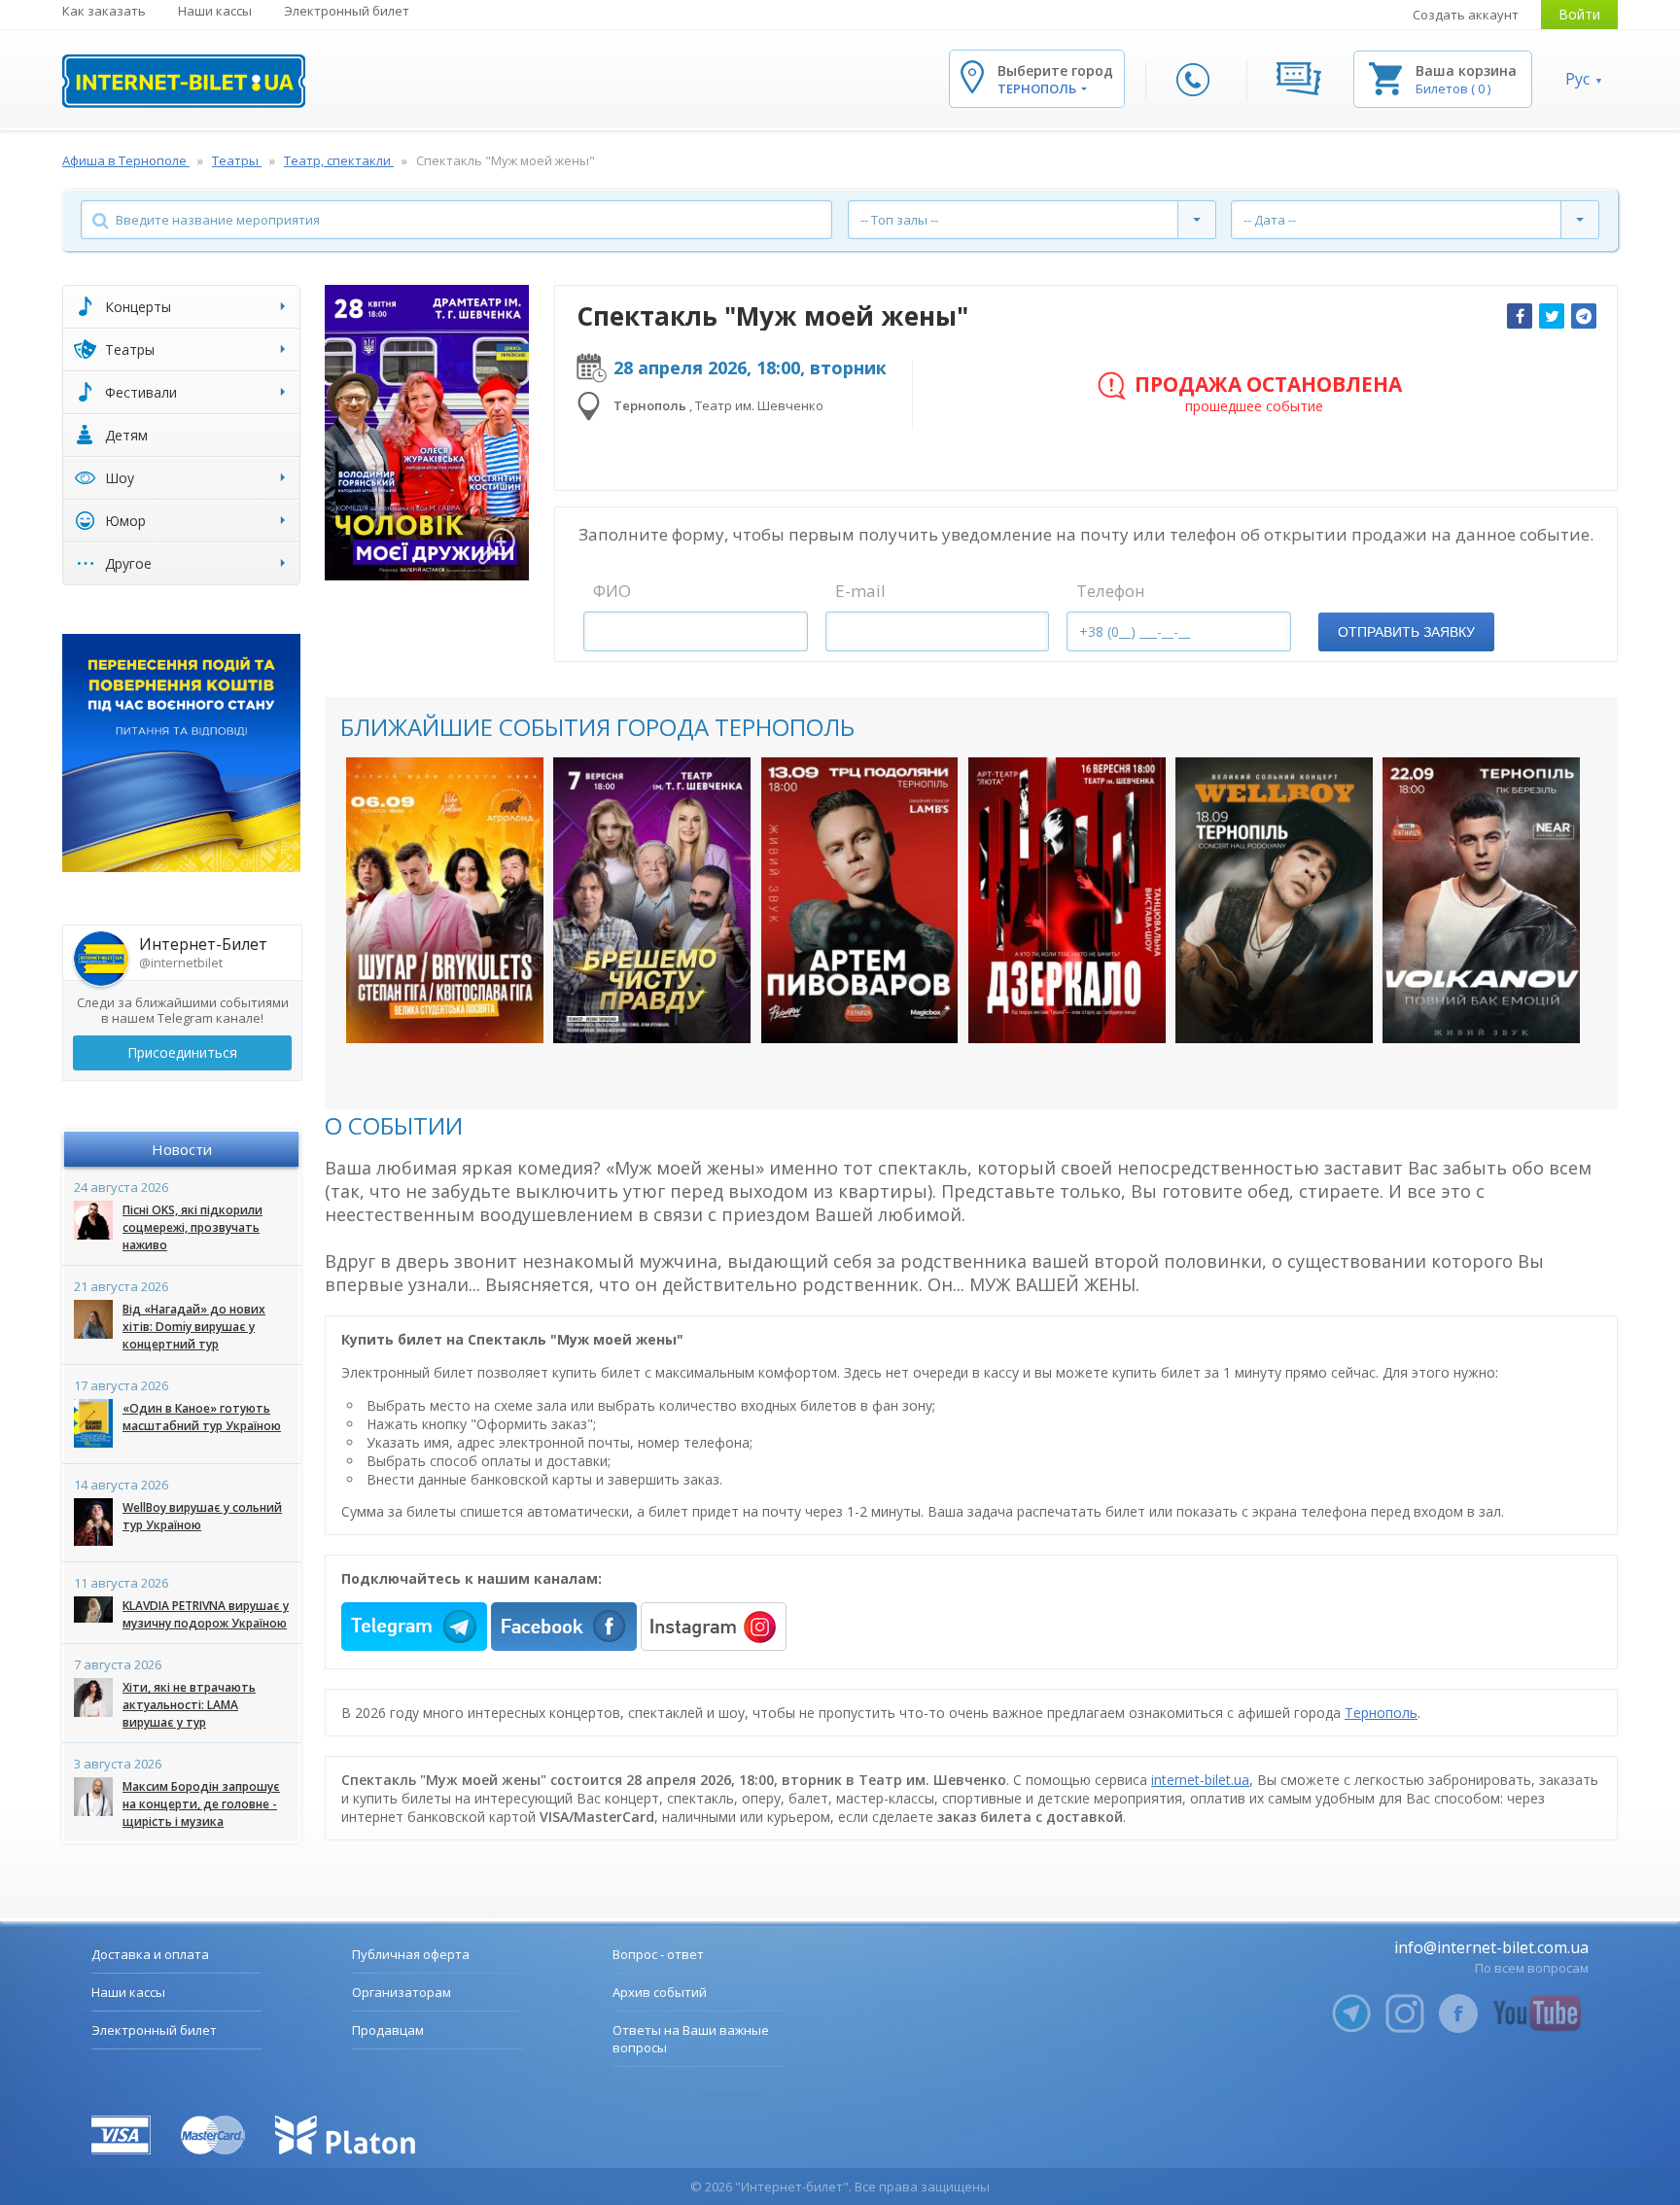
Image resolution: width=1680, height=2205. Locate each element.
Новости (182, 1149)
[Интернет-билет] (184, 81)
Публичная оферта (411, 1954)
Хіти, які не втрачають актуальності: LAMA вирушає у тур (189, 1705)
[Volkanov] (1481, 900)
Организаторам (402, 1992)
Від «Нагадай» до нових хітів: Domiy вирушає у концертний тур (194, 1327)
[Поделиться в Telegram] (1584, 316)
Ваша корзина (1466, 70)
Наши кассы (215, 11)
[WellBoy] (1274, 900)
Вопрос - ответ (658, 1954)
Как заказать (104, 11)
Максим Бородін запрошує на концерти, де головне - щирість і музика (201, 1804)
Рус (1577, 79)
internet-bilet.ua (1200, 1780)
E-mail (860, 591)
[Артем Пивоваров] (860, 900)
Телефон (1111, 591)
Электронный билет (347, 11)
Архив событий (660, 1992)
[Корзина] (1385, 77)
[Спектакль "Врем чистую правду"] (652, 900)
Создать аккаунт (1466, 15)
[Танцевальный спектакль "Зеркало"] (1067, 900)
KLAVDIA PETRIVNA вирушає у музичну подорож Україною (206, 1614)
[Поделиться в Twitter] (1552, 316)
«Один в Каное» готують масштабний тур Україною (202, 1417)
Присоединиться (182, 1052)
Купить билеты (432, 1009)
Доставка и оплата (150, 1954)
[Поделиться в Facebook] (1520, 316)
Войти (1579, 14)
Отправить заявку (1406, 632)
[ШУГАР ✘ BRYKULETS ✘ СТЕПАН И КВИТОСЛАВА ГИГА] (445, 900)
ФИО (612, 591)
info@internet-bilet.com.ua (1491, 1947)
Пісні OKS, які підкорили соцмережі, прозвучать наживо (192, 1227)
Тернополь (1381, 1713)
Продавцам (388, 2030)
